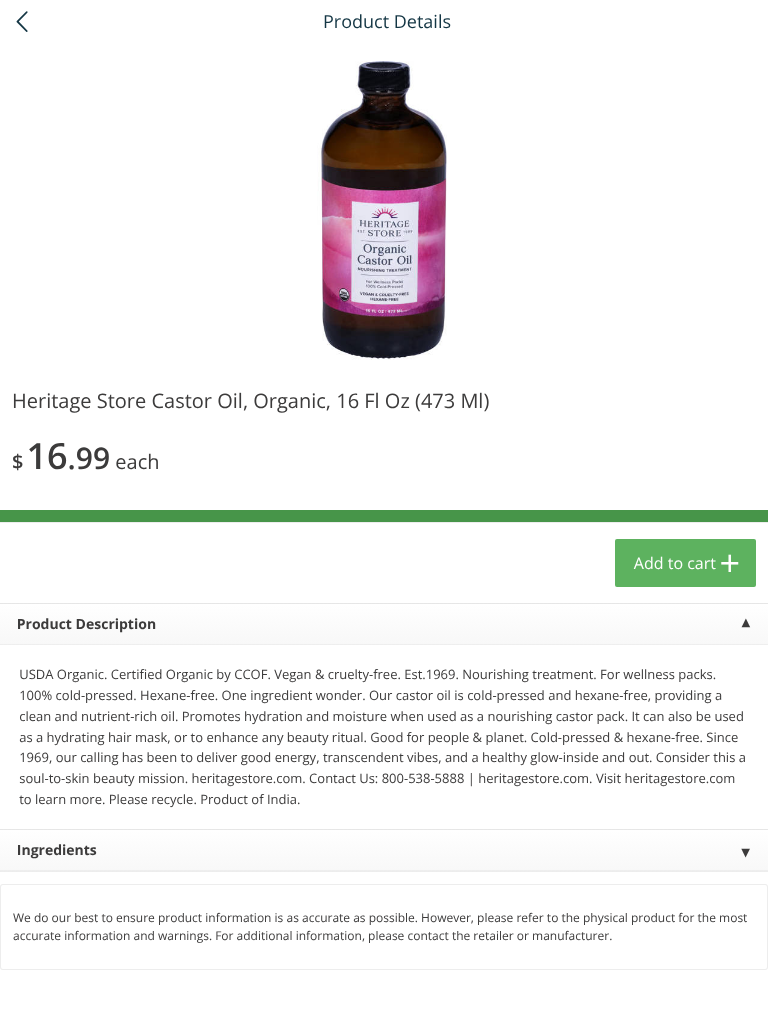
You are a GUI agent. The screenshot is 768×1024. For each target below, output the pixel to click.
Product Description (86, 624)
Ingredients (57, 850)
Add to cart (675, 563)
